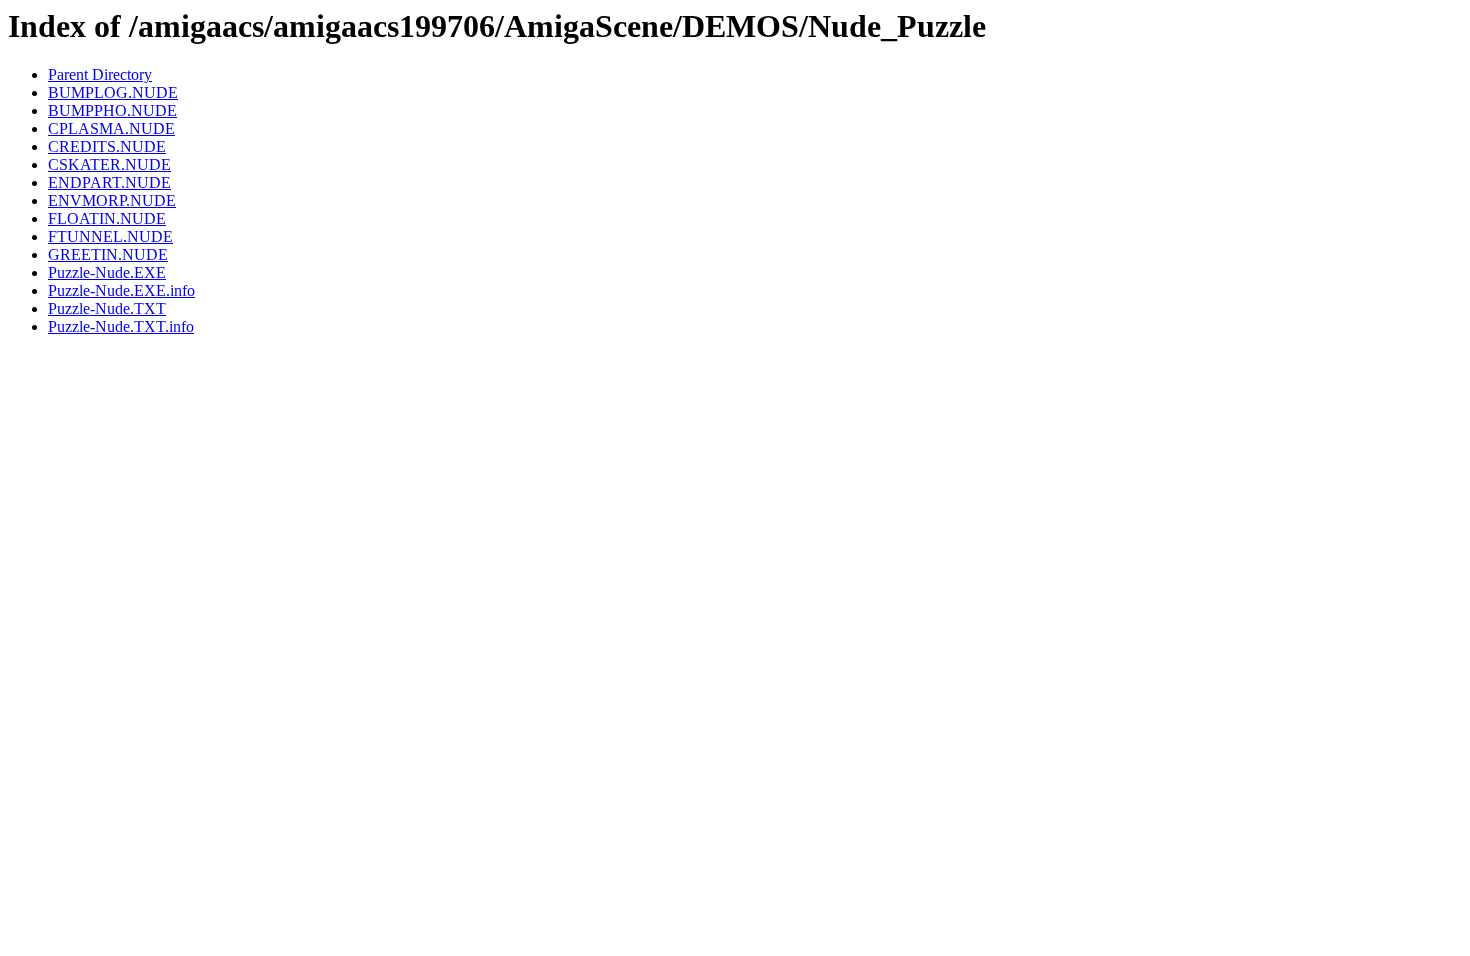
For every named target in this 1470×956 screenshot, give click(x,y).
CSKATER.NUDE (109, 164)
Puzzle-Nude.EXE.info (121, 290)
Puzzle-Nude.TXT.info (121, 326)
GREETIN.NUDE (108, 254)
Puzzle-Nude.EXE (107, 272)
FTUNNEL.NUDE (110, 236)
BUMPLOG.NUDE (113, 92)
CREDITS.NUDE (107, 146)
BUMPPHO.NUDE (112, 110)
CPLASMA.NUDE (111, 128)
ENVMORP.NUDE (112, 200)
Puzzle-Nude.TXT (107, 308)
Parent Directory (100, 74)
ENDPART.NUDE (109, 182)
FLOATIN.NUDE (107, 218)
